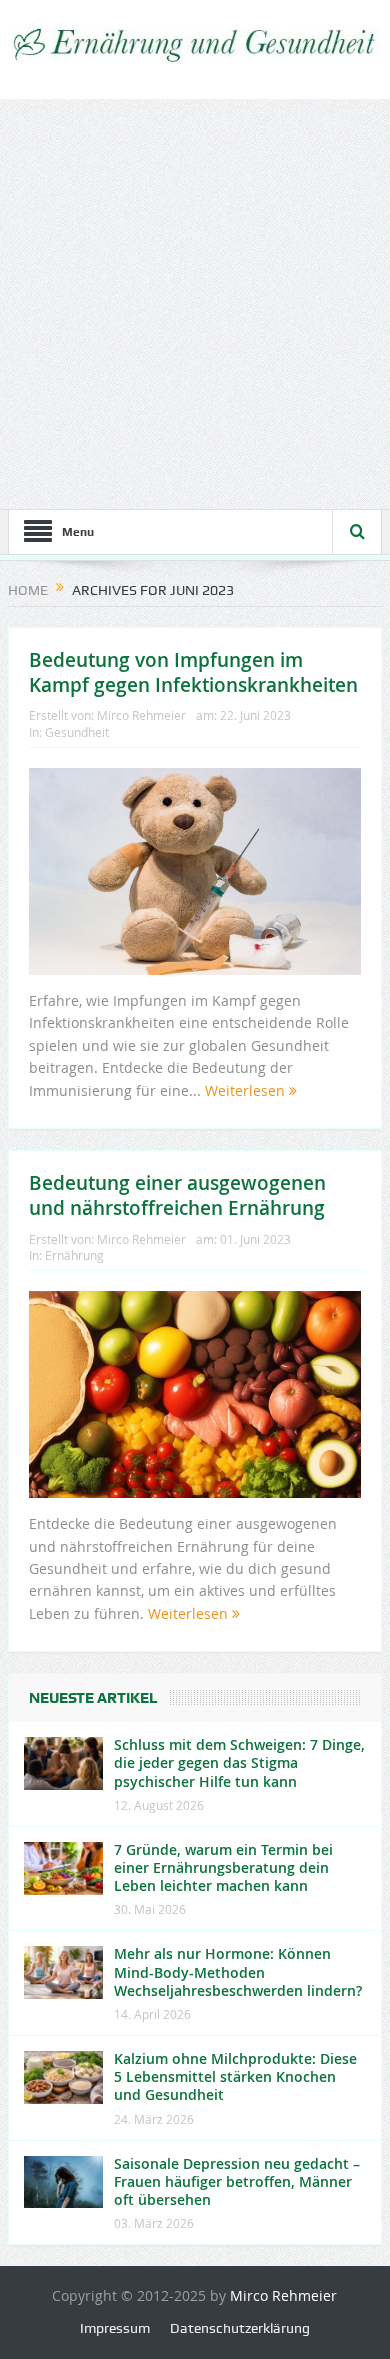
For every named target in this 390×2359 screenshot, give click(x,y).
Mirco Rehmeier (141, 715)
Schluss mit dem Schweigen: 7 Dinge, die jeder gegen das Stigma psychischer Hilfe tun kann (239, 1762)
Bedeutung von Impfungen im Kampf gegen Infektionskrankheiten (193, 672)
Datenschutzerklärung (240, 2328)
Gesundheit (77, 732)
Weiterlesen (247, 1090)
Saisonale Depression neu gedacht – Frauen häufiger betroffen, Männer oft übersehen (237, 2181)
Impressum (115, 2328)
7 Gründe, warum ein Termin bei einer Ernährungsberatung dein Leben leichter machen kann (223, 1867)
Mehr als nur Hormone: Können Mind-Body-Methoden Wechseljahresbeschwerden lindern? (238, 1971)
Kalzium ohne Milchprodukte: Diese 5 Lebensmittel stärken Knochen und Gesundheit (235, 2076)
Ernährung (74, 1255)
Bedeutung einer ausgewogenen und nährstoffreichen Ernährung (177, 1195)
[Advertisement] (195, 304)
